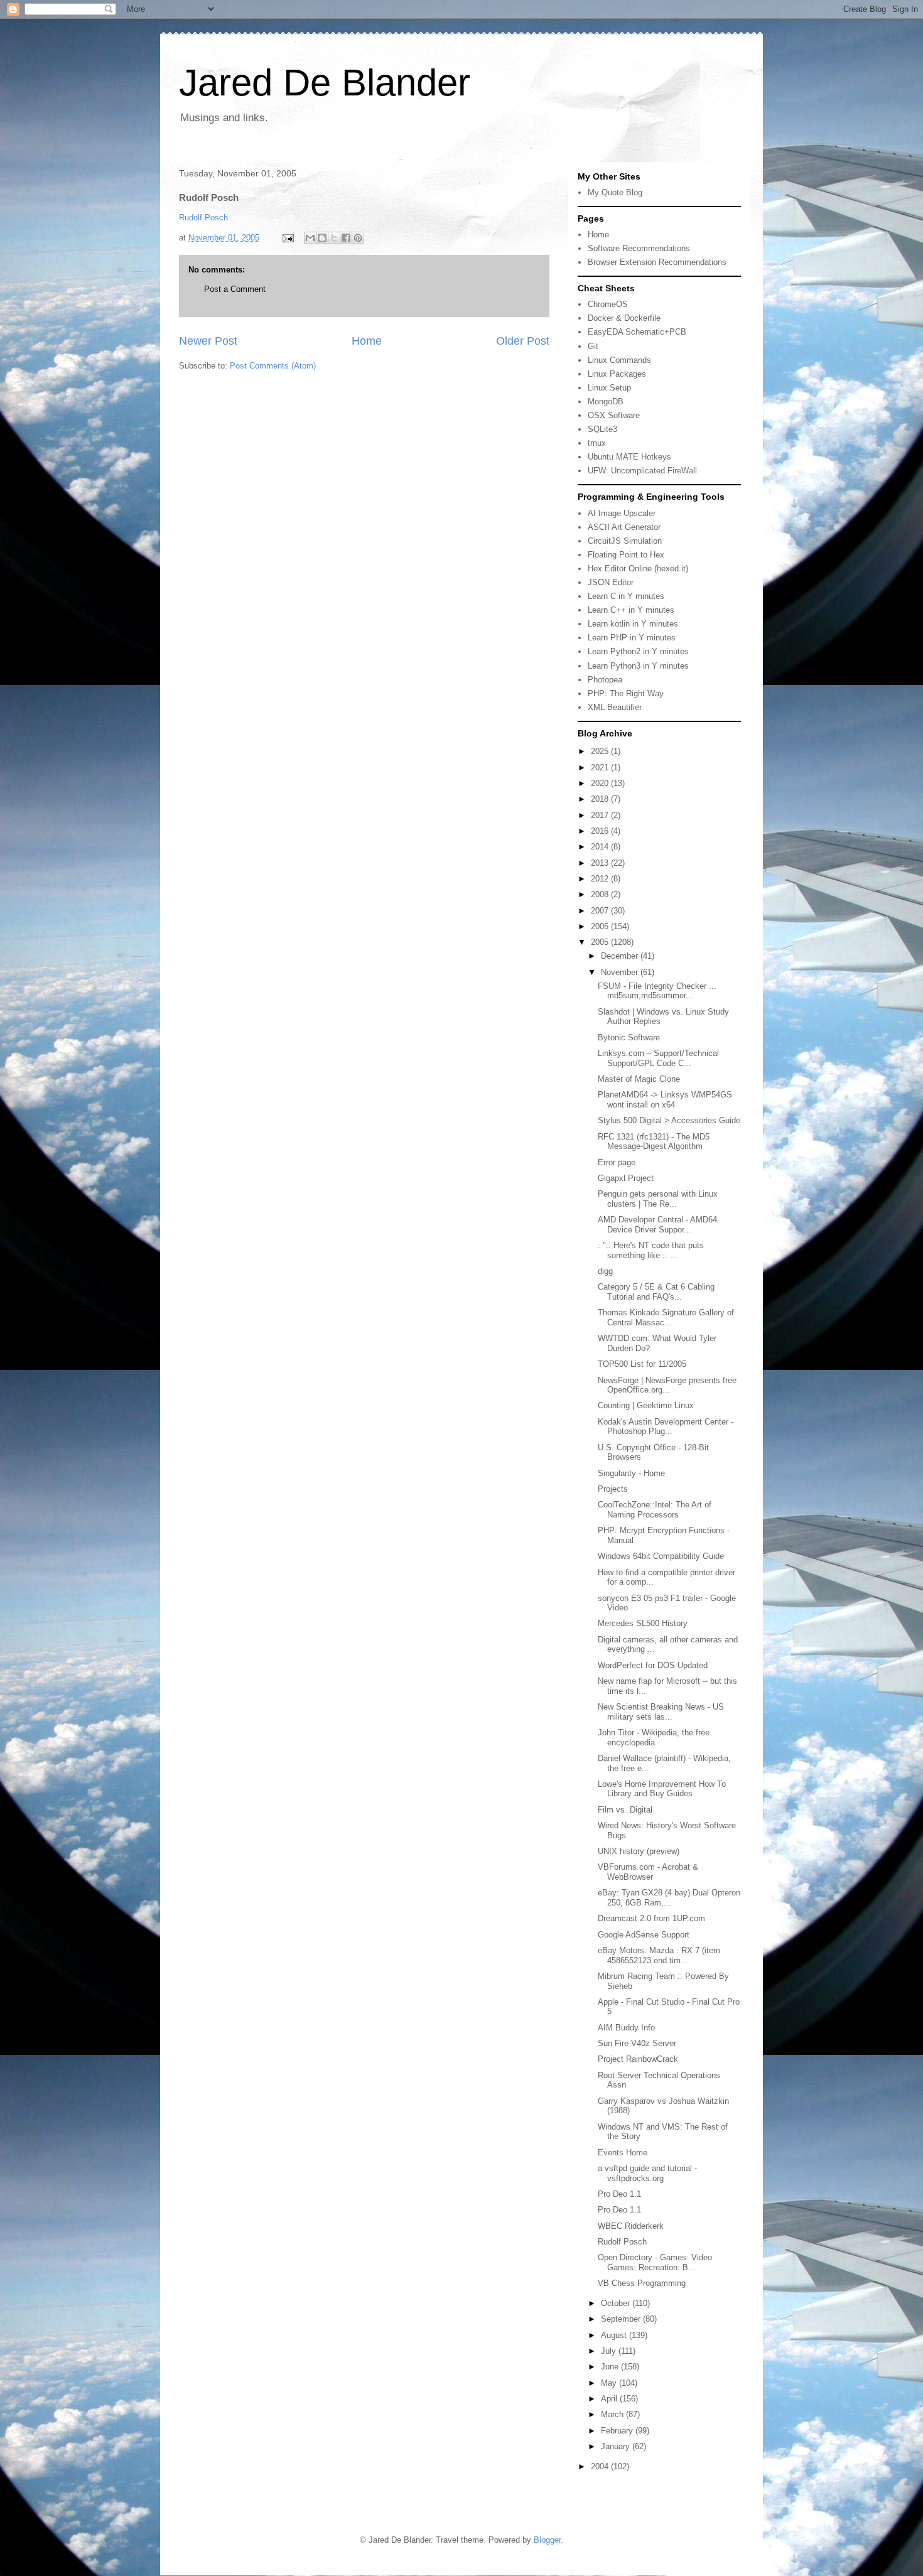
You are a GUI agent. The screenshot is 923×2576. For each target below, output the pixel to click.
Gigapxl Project (626, 1178)
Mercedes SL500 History (643, 1623)
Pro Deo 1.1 (619, 2194)
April (610, 2399)
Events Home (623, 2153)
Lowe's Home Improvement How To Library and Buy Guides (662, 1789)
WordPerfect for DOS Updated (653, 1665)
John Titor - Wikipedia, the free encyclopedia (654, 1738)
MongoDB (606, 401)
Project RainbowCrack (638, 2059)
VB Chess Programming (642, 2283)
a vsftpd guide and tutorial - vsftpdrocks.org (647, 2173)
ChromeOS (608, 304)
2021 (601, 768)
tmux (597, 443)
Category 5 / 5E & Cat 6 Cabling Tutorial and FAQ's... (656, 1292)
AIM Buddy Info (626, 2028)
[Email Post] (287, 238)
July (610, 2351)
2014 (601, 847)
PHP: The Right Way (626, 693)
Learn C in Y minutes (626, 596)
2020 (601, 783)
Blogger (547, 2540)
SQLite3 (602, 429)
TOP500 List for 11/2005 (642, 1364)
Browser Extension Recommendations (657, 262)
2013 (601, 863)
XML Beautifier (615, 707)
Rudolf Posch (203, 218)
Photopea (605, 680)
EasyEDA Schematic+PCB (637, 332)
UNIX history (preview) (639, 1851)
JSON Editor (611, 582)
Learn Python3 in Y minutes (638, 666)
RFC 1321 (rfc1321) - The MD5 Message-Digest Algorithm (654, 1142)
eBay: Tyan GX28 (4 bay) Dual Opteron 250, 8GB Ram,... (669, 1898)
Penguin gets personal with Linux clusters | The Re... (658, 1199)
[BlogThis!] (322, 238)
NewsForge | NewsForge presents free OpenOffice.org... (667, 1385)
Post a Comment (235, 289)
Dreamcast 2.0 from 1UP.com (651, 1918)
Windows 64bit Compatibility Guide (661, 1556)
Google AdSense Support (644, 1935)
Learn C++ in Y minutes (631, 610)
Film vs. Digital (625, 1810)
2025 (601, 751)
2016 (601, 831)
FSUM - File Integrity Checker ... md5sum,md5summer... (657, 991)
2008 (601, 894)
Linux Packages (617, 374)
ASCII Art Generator (624, 527)
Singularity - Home (631, 1473)
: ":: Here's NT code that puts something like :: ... (651, 1250)
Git (593, 346)
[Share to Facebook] (346, 238)
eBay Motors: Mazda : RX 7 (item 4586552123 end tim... (659, 1955)
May (610, 2383)
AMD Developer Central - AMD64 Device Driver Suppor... (657, 1225)
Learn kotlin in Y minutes (633, 624)
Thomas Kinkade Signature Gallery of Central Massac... (666, 1318)
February (618, 2431)
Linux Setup (609, 388)
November (621, 972)
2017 (601, 815)
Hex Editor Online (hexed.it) (638, 569)
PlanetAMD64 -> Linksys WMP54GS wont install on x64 (665, 1100)
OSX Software (614, 415)
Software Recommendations (639, 248)
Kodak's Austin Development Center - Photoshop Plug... (666, 1427)
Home (367, 341)
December (621, 956)
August (615, 2335)
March (613, 2414)
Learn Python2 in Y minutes (638, 651)
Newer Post (208, 341)
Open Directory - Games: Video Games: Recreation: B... (655, 2262)
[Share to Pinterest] (358, 238)
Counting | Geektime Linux (646, 1405)
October (617, 2303)
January (617, 2446)
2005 (601, 942)
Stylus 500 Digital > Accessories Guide (669, 1120)
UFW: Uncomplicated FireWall (642, 471)
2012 (601, 879)
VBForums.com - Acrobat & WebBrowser (648, 1872)
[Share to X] (334, 238)
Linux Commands (619, 360)
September (622, 2319)
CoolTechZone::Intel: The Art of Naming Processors (655, 1510)
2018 (601, 799)
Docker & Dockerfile (624, 318)
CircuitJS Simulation (625, 541)
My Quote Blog (615, 192)
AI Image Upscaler (622, 513)
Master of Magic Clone (639, 1079)
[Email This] (310, 238)
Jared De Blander (325, 83)
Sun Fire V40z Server (637, 2043)
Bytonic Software (629, 1037)
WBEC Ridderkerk (631, 2226)
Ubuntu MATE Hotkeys (629, 457)
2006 (601, 926)
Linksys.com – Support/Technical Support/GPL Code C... (658, 1058)
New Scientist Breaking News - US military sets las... (661, 1712)
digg (605, 1271)
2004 (601, 2466)
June (611, 2367)
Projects (613, 1489)
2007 (601, 911)
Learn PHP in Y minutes (632, 638)
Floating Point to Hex (626, 555)
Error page (617, 1162)
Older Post (523, 341)
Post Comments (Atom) (273, 366)
